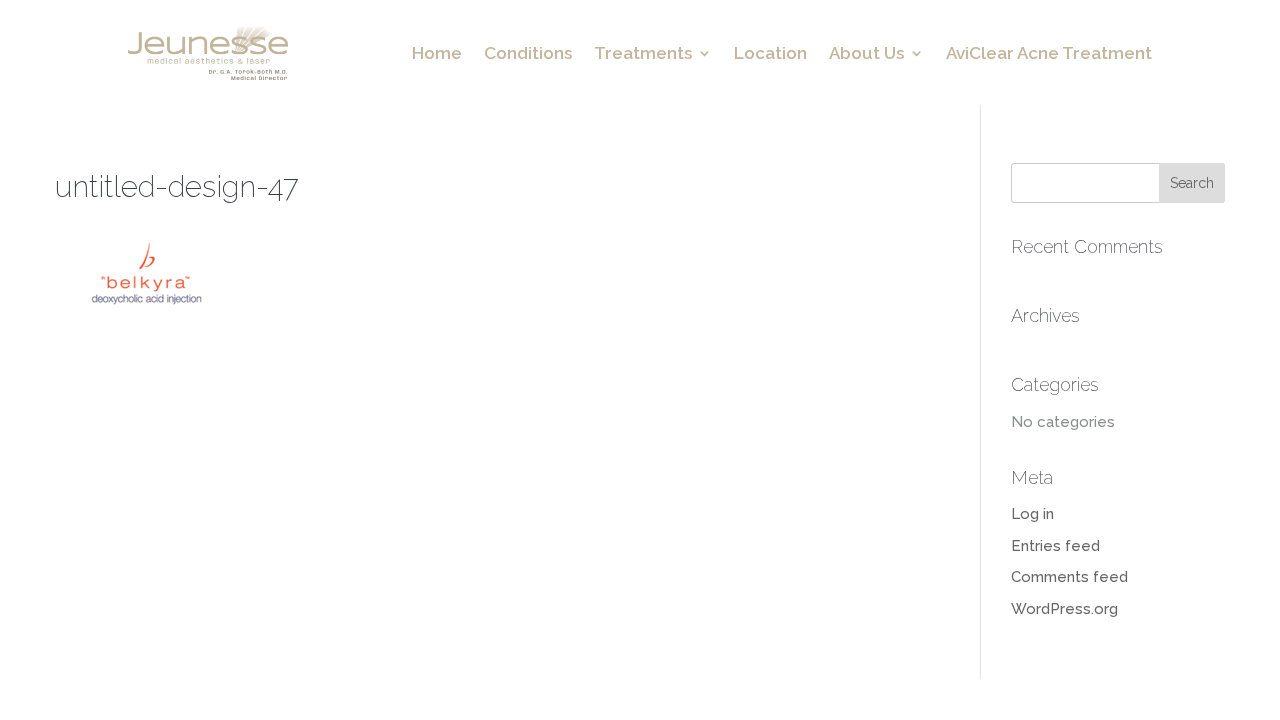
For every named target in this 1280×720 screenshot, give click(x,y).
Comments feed (1069, 577)
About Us (866, 54)
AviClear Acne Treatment (1049, 54)
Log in (1032, 514)
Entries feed (1055, 546)
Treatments (643, 54)
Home (437, 54)
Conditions (528, 54)
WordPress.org (1064, 609)
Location (770, 54)
